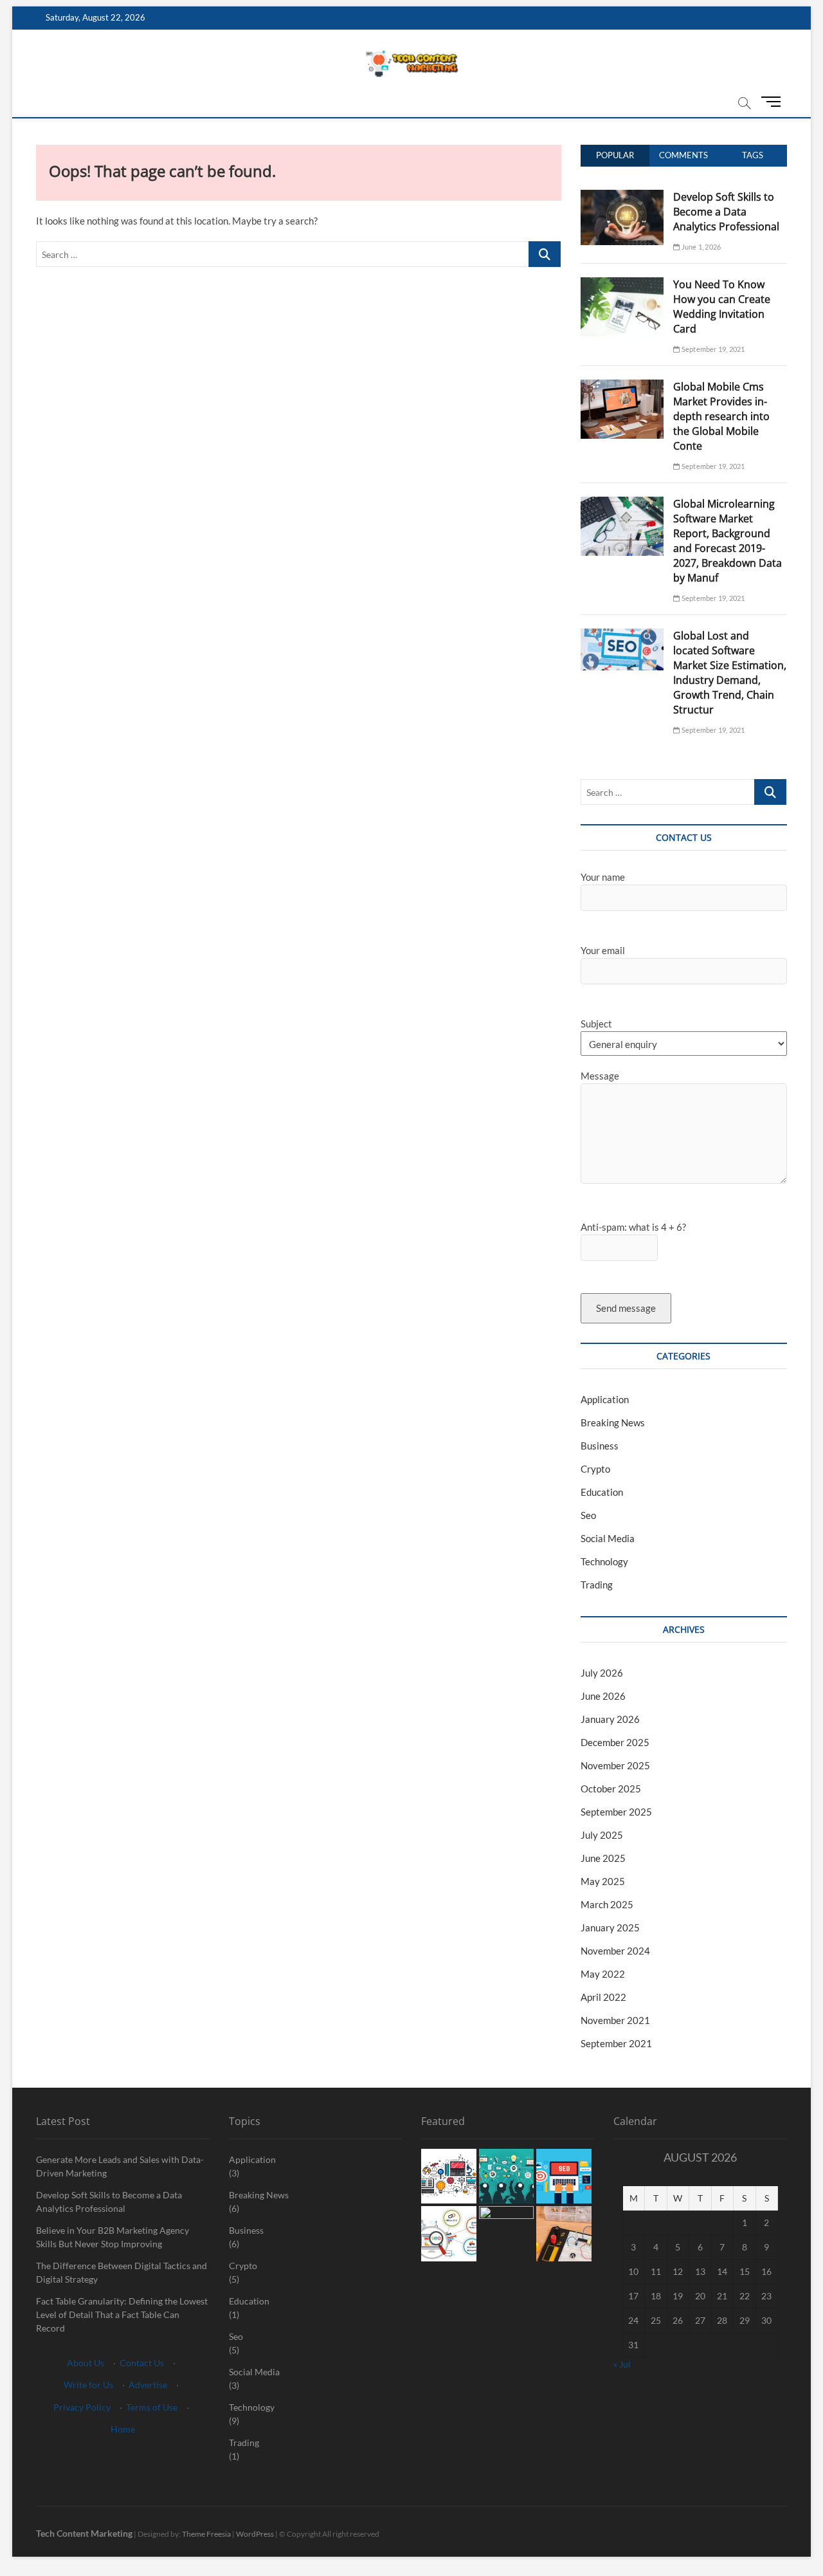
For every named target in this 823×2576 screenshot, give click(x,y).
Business (600, 1446)
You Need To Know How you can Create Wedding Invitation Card (722, 307)
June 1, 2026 (701, 247)
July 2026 (602, 1673)
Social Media (608, 1538)
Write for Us (88, 2385)
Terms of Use (152, 2407)
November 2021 (615, 2020)
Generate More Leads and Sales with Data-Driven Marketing (120, 2166)
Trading (597, 1585)
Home (123, 2429)
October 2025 (611, 1789)
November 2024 (615, 1951)
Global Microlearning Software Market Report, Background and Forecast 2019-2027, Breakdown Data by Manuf (728, 541)
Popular (615, 155)
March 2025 (607, 1904)
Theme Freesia (206, 2534)
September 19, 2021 (712, 349)
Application (605, 1399)
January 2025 (610, 1927)
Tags (753, 155)
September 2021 (616, 2043)
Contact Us (142, 2363)
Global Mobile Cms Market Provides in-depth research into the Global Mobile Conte (721, 416)
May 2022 (603, 1974)
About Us (86, 2363)
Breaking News (613, 1422)
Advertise (148, 2385)
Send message (626, 1308)
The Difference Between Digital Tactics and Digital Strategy (122, 2272)
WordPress (255, 2534)
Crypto (595, 1469)
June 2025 (603, 1858)
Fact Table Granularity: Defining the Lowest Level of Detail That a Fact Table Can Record (122, 2314)
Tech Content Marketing (84, 2533)
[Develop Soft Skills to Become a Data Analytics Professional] (622, 197)
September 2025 (616, 1812)
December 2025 (615, 1742)
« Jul (622, 2364)
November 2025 (615, 1765)
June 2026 (603, 1696)
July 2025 (602, 1835)
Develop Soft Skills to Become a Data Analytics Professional (726, 212)
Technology (604, 1561)
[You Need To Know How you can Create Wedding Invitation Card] (622, 284)
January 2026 (610, 1719)
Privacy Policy (82, 2407)
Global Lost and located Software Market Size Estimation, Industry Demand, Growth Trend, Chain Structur (730, 673)
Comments (683, 155)
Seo (588, 1515)
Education (602, 1492)
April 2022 (603, 1997)
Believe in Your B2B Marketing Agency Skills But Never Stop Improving (113, 2237)
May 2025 (603, 1881)
